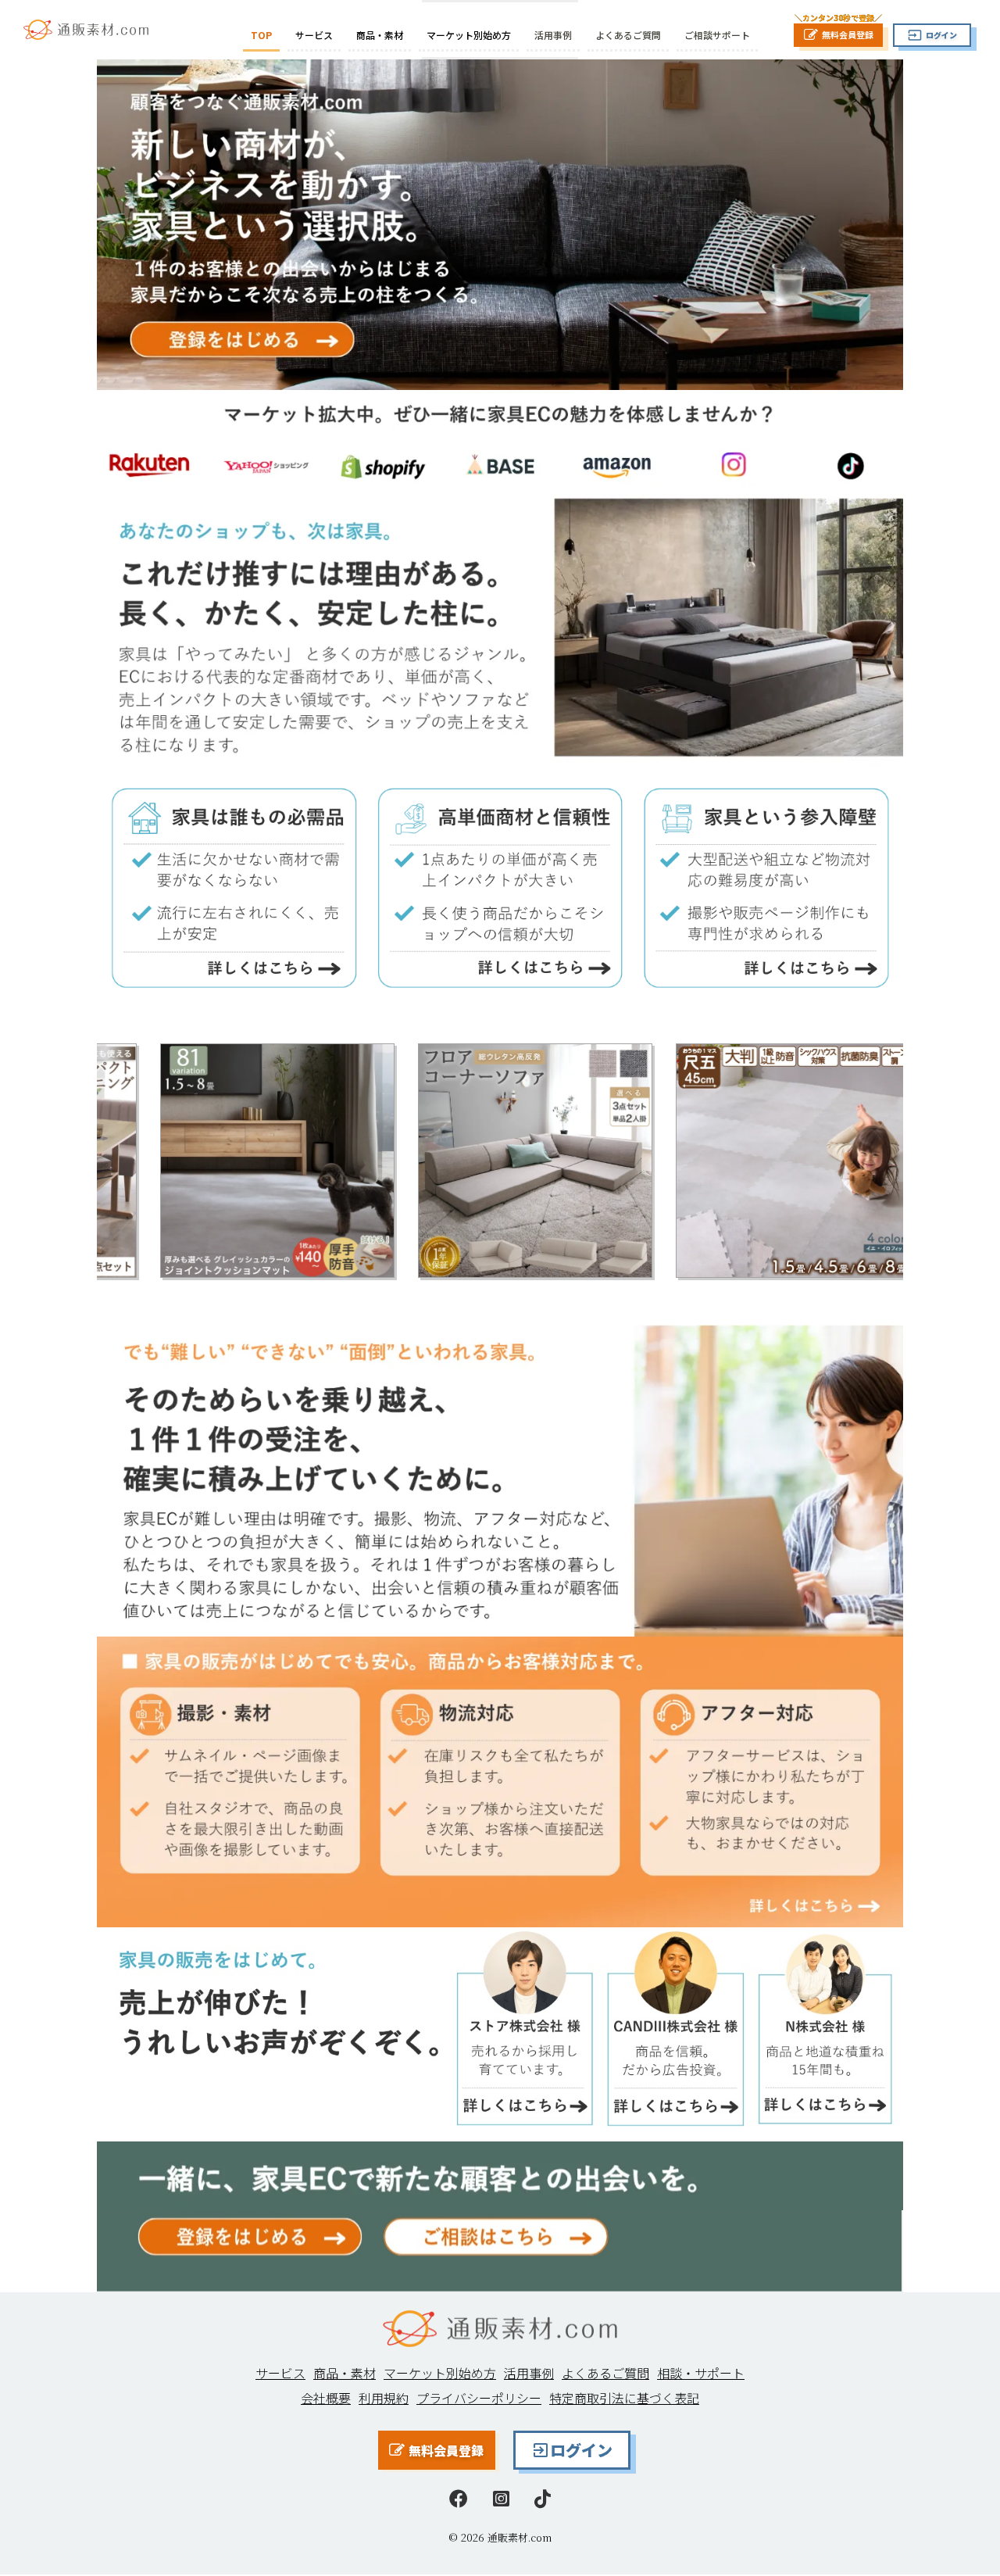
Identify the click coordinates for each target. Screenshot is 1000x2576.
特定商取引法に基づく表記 (624, 2398)
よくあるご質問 (628, 35)
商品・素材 (380, 35)
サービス (314, 35)
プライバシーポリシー (479, 2398)
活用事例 (553, 35)
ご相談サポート (717, 35)
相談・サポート (701, 2373)
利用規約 (384, 2398)
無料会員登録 (446, 2450)
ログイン (581, 2450)
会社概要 (326, 2398)
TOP (261, 35)
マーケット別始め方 (469, 35)
